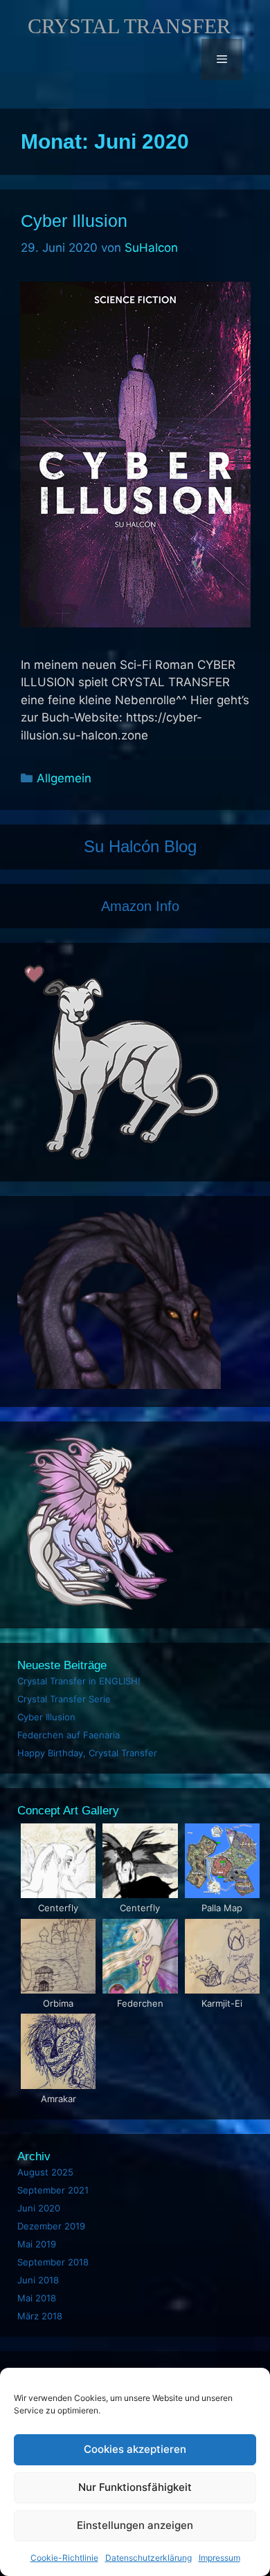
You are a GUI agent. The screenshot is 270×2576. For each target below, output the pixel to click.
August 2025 (45, 2172)
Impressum (219, 2558)
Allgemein (64, 778)
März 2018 (40, 2316)
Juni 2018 (38, 2280)
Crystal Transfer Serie (64, 1699)
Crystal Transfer (129, 26)
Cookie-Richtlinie (64, 2558)
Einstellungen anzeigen (135, 2525)
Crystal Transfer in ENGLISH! (79, 1681)
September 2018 (53, 2262)
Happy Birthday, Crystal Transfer (87, 1753)
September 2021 (53, 2190)
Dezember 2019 (51, 2226)
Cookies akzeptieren (135, 2449)
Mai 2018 (37, 2298)
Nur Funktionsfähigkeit (135, 2487)
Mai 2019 (37, 2244)
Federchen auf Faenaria (69, 1735)
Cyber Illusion (74, 221)
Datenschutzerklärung (148, 2558)
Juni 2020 (39, 2208)
